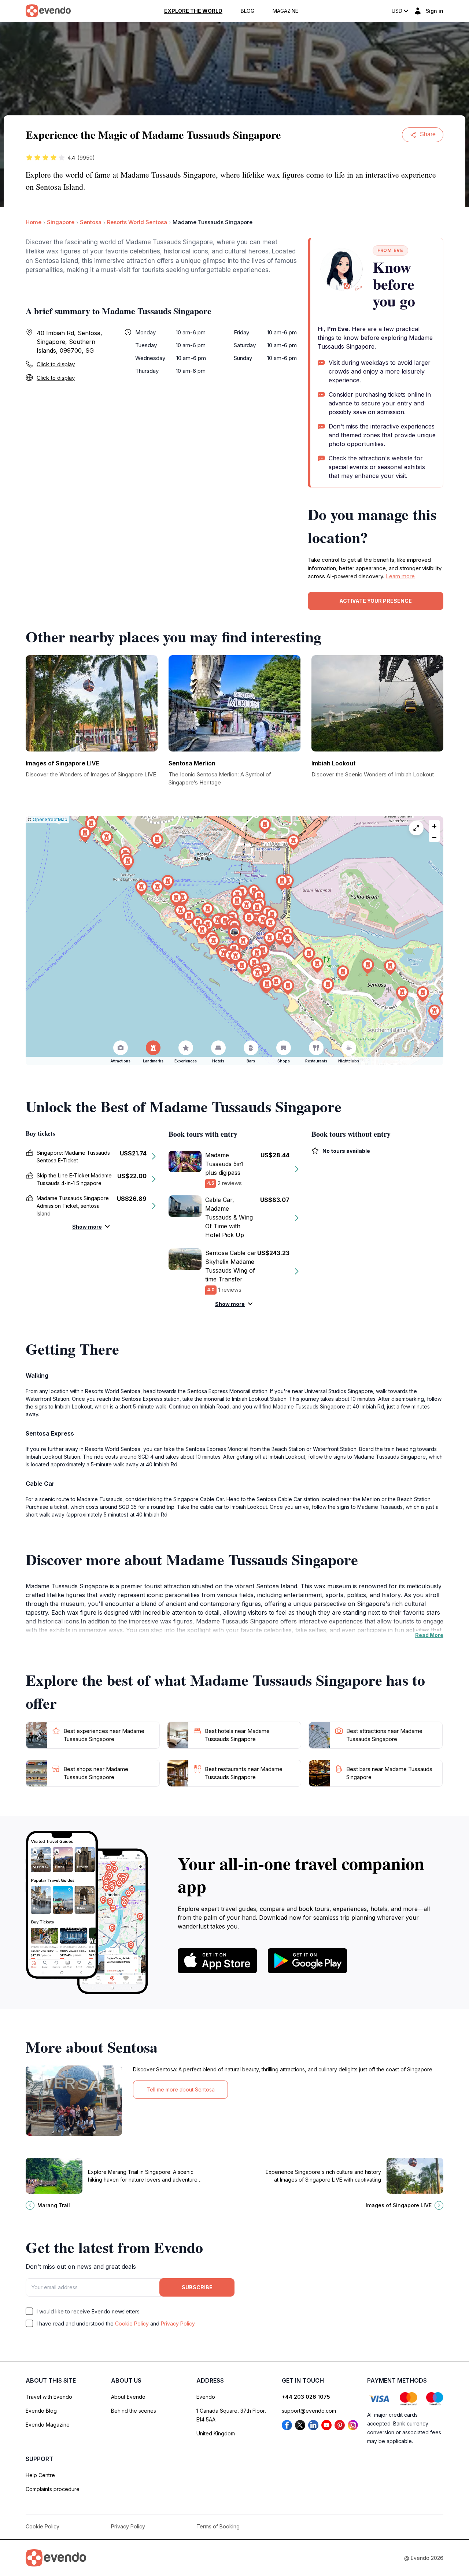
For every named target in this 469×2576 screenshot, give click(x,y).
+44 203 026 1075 (306, 2397)
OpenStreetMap (50, 819)
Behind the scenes (134, 2411)
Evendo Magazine (48, 2425)
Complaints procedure (53, 2489)
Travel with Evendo (49, 2397)
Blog (248, 11)
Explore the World (193, 11)
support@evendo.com (309, 2411)
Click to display (56, 364)
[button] (234, 934)
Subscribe (197, 2287)
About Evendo (128, 2397)
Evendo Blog (41, 2411)
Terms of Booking (218, 2526)
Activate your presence (376, 601)
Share (428, 134)
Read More (429, 1635)
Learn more (400, 576)
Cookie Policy (132, 2323)
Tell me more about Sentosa (181, 2089)
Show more (87, 1227)
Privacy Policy (178, 2323)
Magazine (285, 11)
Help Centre (40, 2475)
